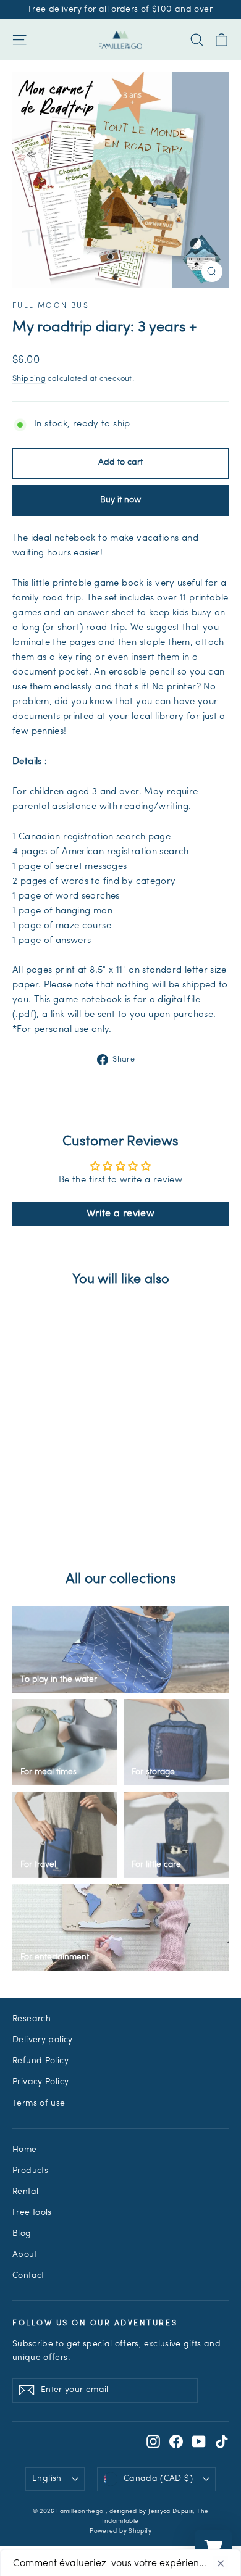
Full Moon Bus (51, 306)
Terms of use (39, 2104)
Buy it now (120, 500)
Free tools (32, 2213)
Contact (28, 2276)
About (25, 2255)
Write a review (120, 1214)
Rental (25, 2192)
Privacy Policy (40, 2082)
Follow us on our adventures (95, 2324)
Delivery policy (43, 2040)
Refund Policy (40, 2061)
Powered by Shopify (120, 2531)
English (47, 2479)
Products (30, 2171)
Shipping (29, 379)
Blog (22, 2234)
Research (32, 2019)
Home (25, 2150)
